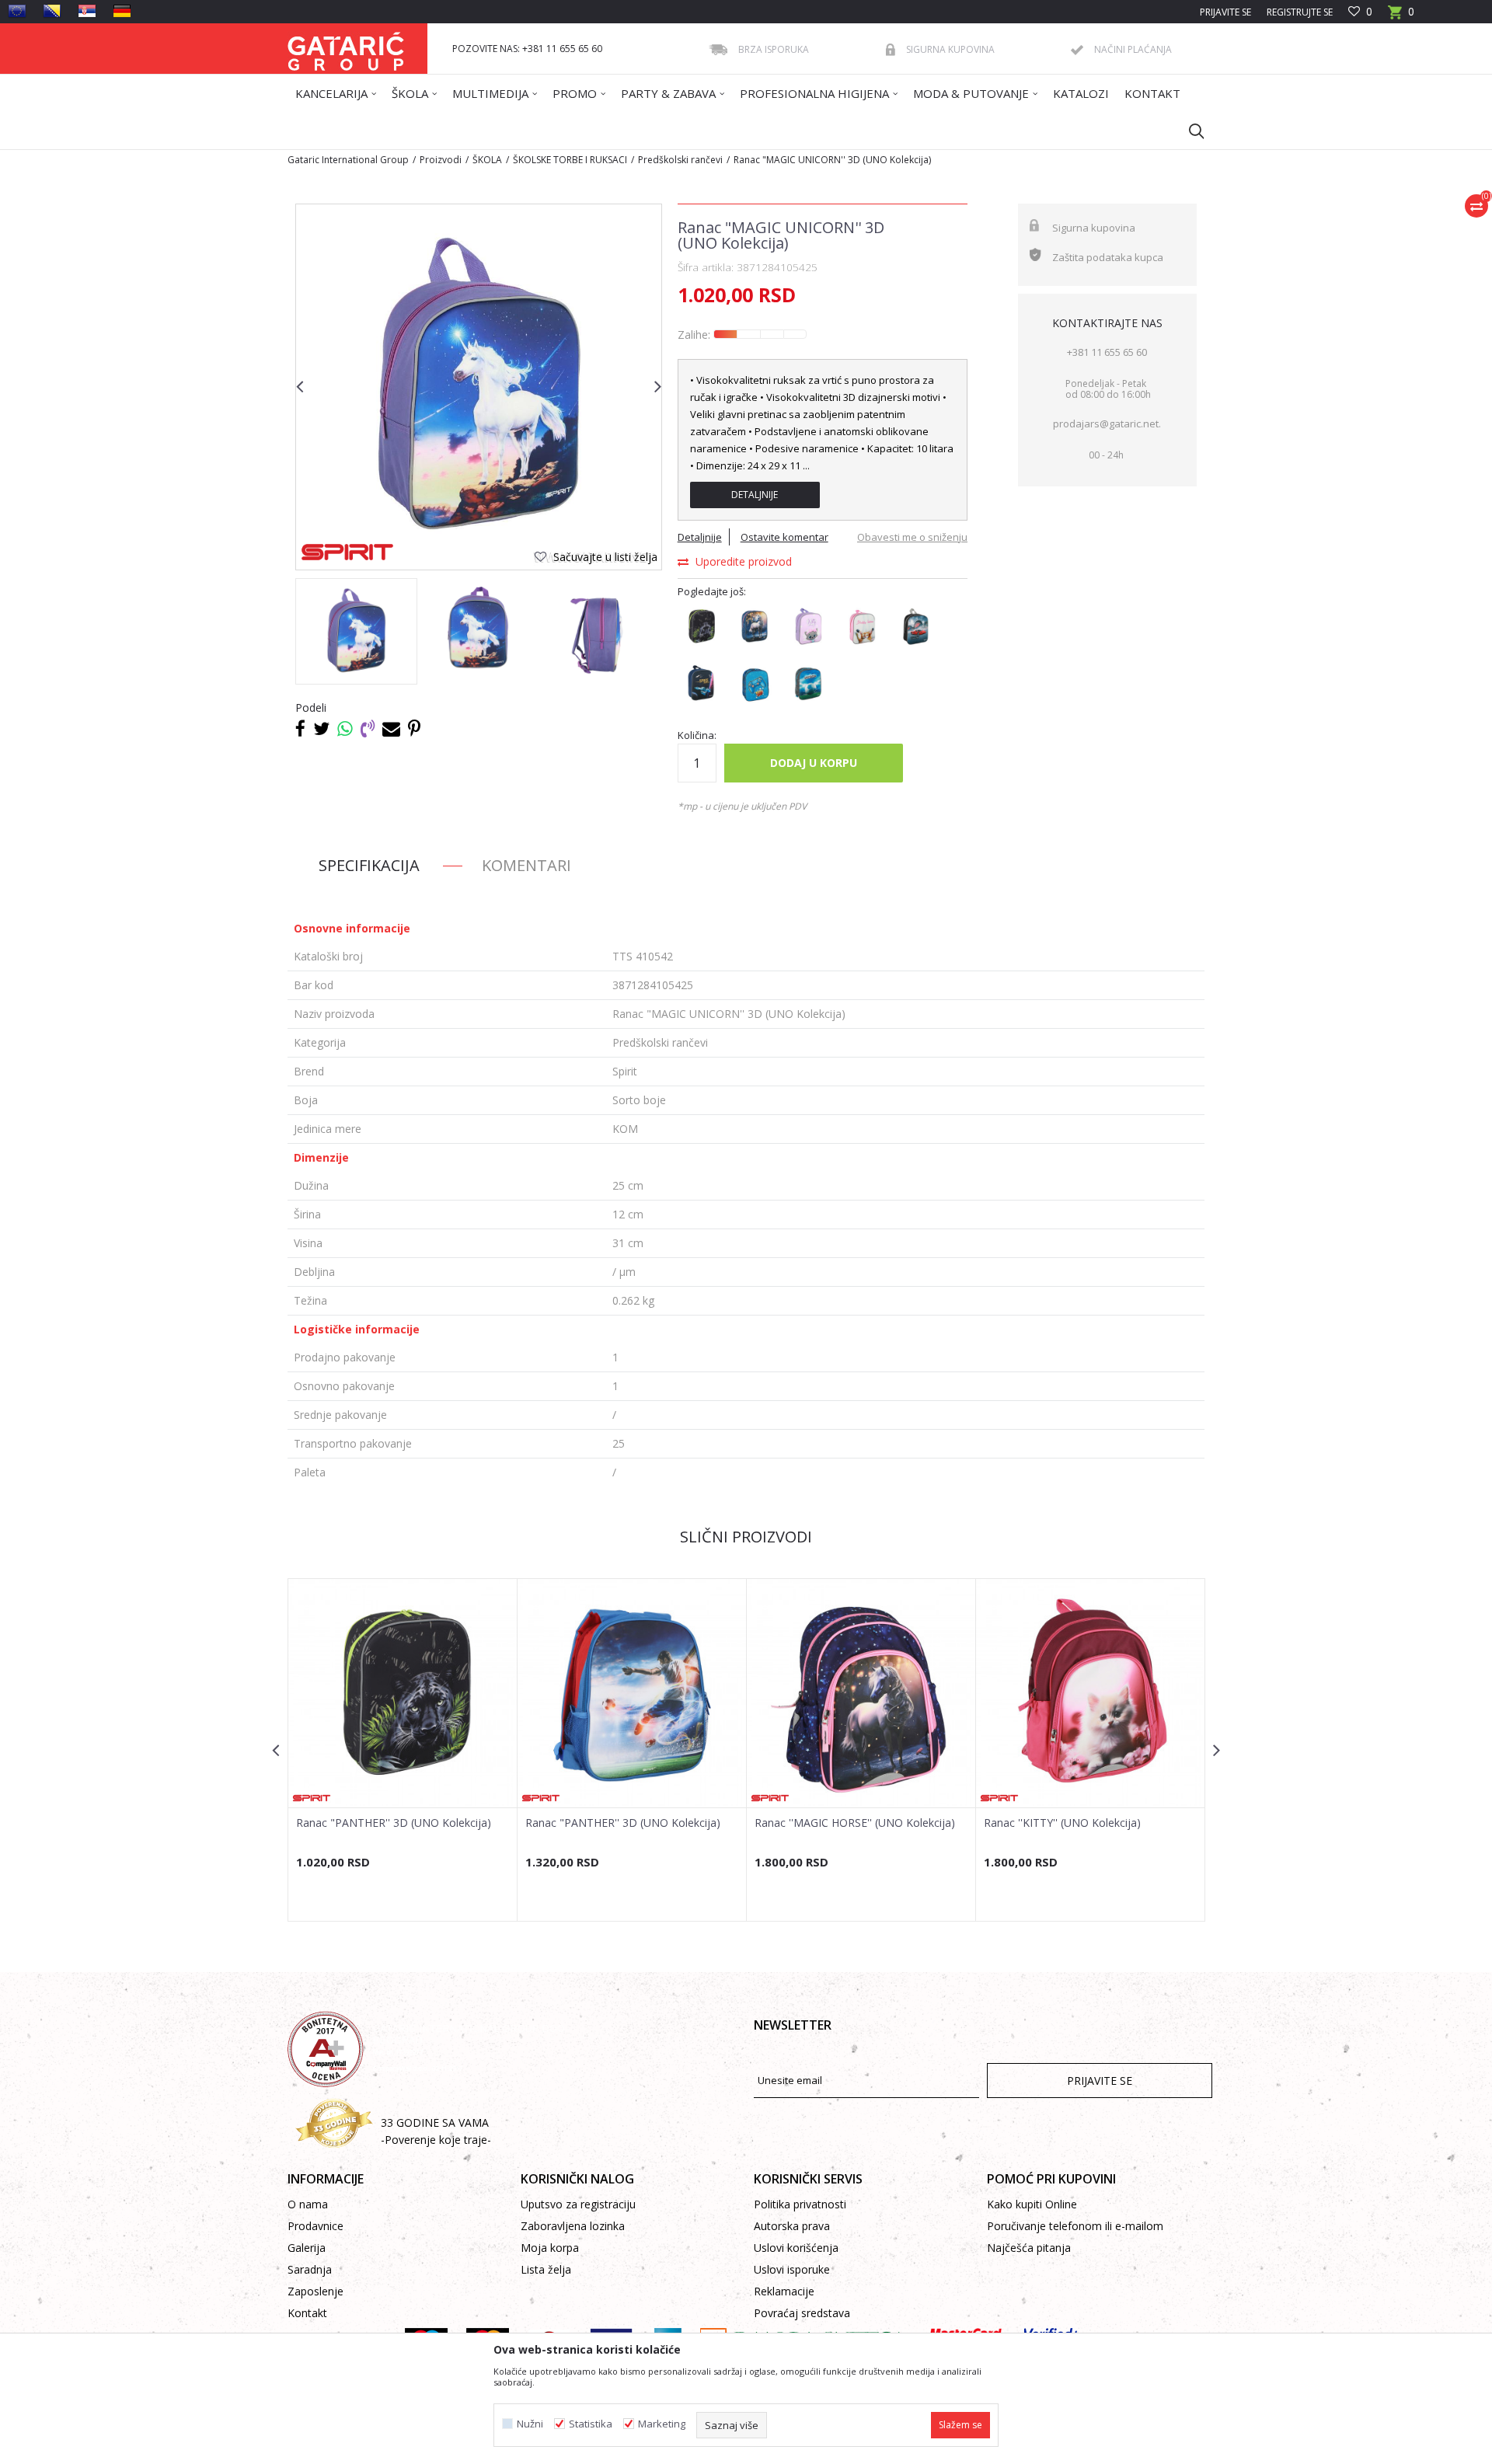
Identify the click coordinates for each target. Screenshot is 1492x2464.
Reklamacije (784, 2291)
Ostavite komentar (784, 537)
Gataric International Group (348, 160)
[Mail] (391, 728)
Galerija (307, 2248)
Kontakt (307, 2313)
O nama (308, 2204)
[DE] (122, 11)
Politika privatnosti (800, 2204)
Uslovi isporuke (792, 2269)
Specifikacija (369, 865)
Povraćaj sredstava (802, 2313)
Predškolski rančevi (680, 160)
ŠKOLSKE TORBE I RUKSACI (570, 160)
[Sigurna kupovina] (891, 50)
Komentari (526, 865)
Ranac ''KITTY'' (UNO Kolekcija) (1062, 1823)
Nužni (530, 2424)
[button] (1189, 131)
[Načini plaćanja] (1077, 50)
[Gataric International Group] (346, 49)
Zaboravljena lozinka (573, 2226)
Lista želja (546, 2269)
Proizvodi (441, 160)
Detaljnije (755, 495)
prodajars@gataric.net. (1107, 423)
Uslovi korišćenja (796, 2248)
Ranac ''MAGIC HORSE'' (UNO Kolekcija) (855, 1823)
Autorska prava (792, 2226)
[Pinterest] (414, 728)
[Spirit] (347, 552)
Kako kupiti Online (1032, 2204)
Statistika (591, 2424)
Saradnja (310, 2269)
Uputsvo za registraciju (578, 2204)
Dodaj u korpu (814, 763)
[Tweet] (321, 728)
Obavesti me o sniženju (912, 537)
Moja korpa (550, 2248)
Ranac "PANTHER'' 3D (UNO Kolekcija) (394, 1823)
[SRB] (87, 11)
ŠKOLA (487, 160)
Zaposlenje (315, 2291)
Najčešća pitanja (1029, 2248)
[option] (356, 631)
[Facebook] (300, 728)
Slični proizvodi (746, 1537)
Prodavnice (315, 2226)
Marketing (662, 2424)
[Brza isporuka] (718, 50)
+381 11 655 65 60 (1107, 352)
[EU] (17, 11)
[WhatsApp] (345, 728)
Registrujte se (1300, 12)
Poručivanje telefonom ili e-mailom (1075, 2226)
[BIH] (52, 11)
